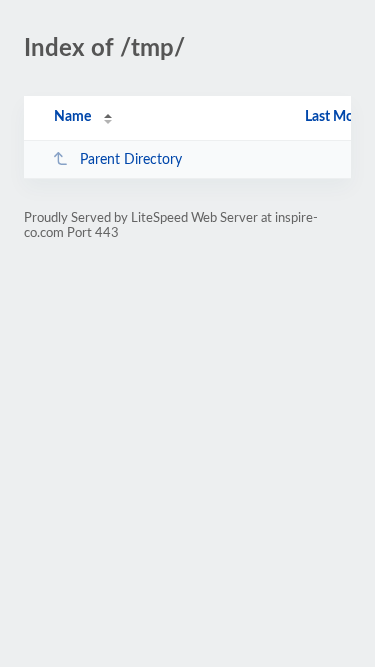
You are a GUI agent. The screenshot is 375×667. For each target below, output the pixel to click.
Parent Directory (131, 160)
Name (72, 117)
